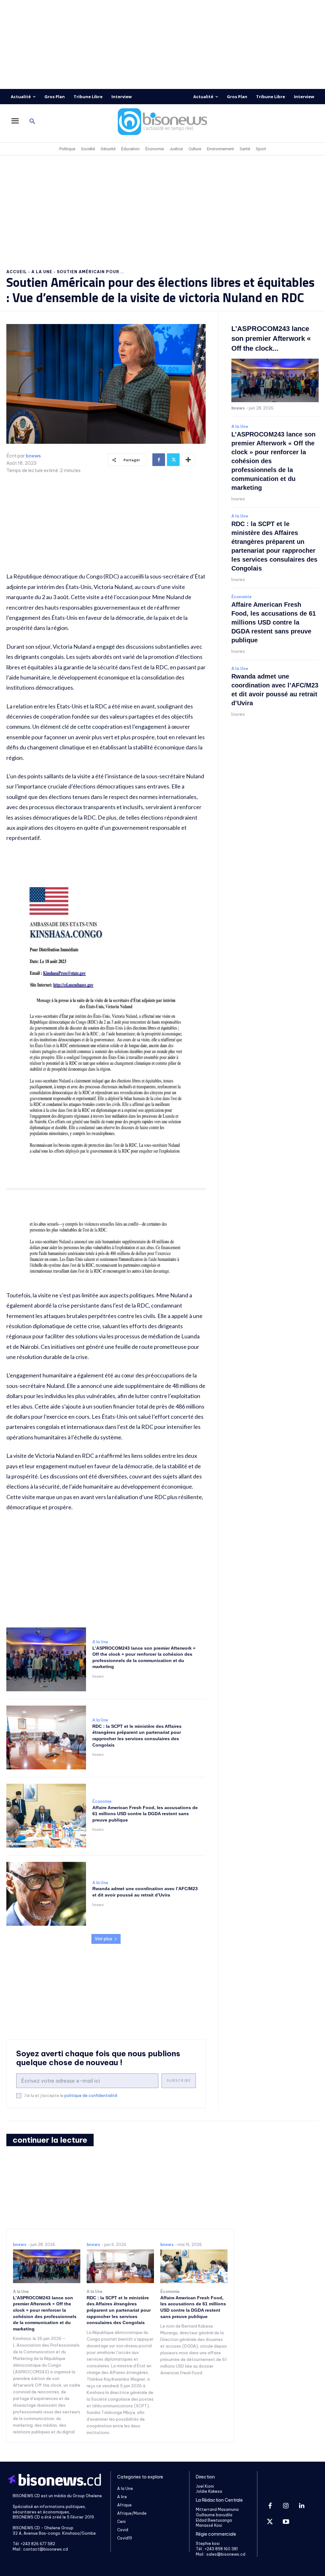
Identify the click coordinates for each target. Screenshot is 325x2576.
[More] (188, 460)
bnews (33, 456)
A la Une (42, 272)
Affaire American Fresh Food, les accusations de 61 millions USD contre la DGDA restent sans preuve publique (145, 1814)
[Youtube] (286, 2522)
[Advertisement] (162, 44)
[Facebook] (159, 460)
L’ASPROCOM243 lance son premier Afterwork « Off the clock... (271, 338)
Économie (102, 1802)
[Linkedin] (302, 2506)
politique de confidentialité (91, 2096)
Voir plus (103, 1939)
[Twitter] (173, 460)
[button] (32, 122)
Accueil (17, 272)
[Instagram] (286, 2506)
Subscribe (179, 2081)
